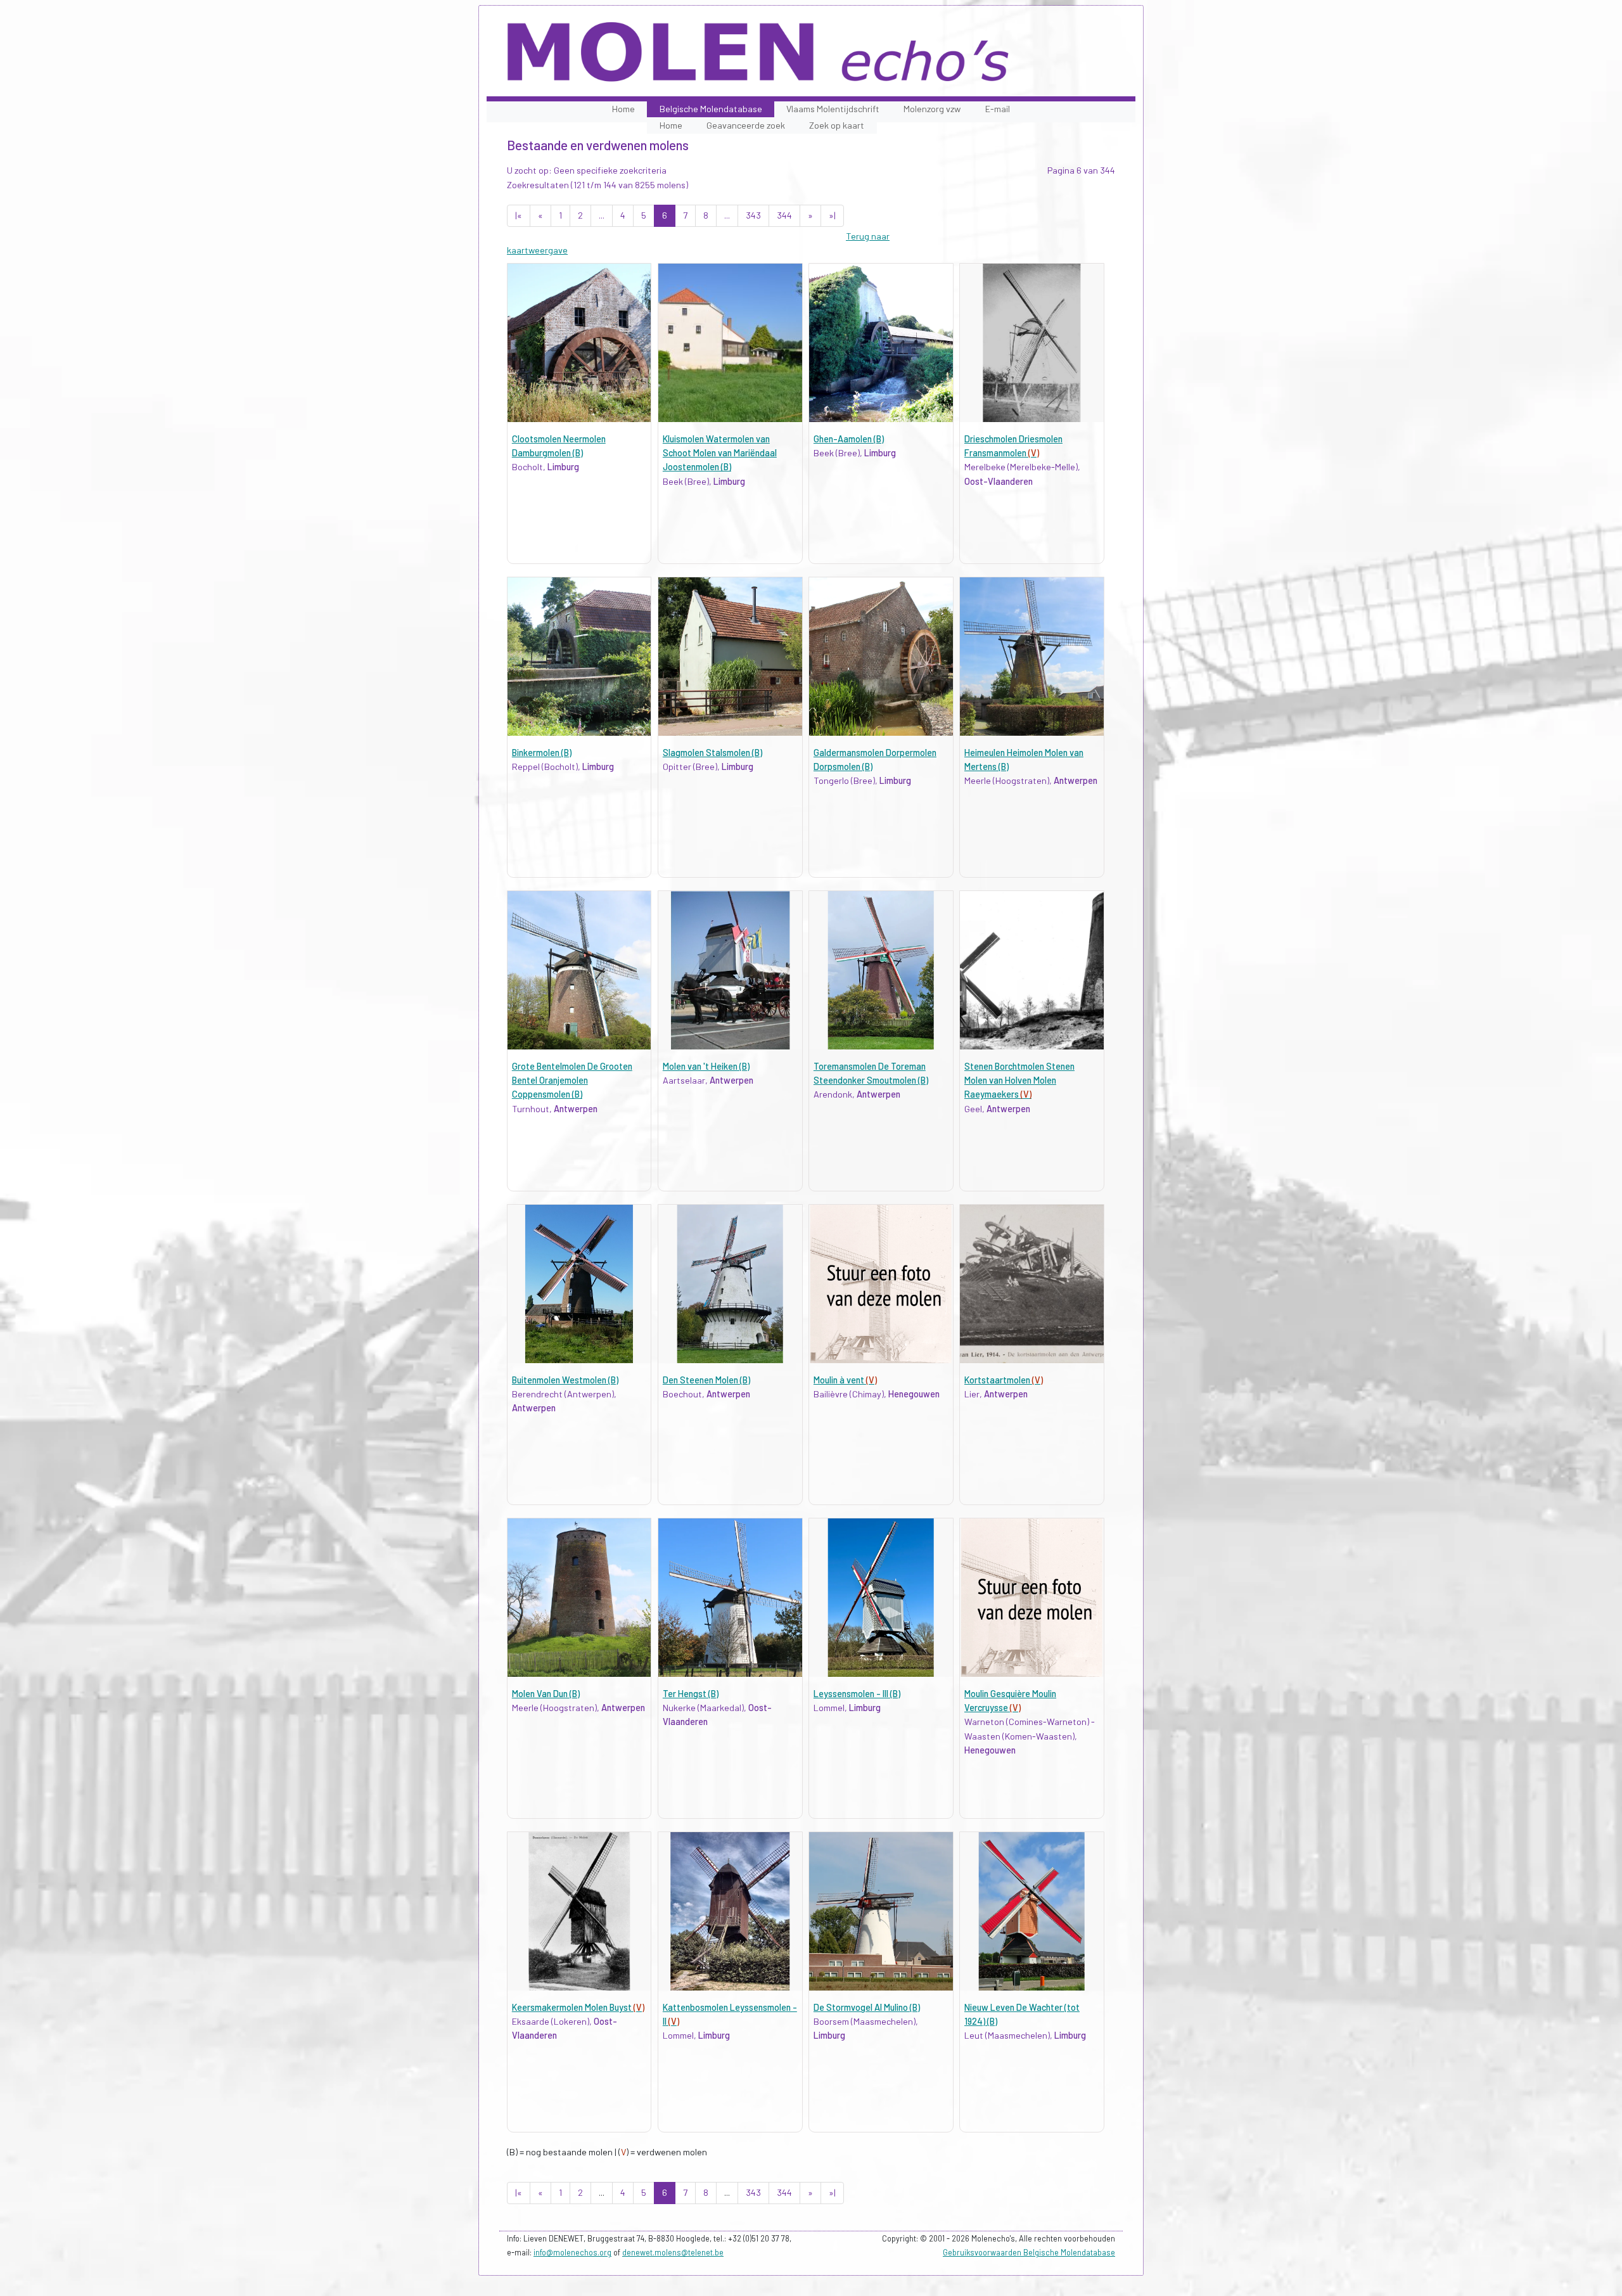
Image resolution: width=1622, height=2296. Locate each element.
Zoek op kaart (837, 125)
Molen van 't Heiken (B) (706, 1066)
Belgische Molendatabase (711, 109)
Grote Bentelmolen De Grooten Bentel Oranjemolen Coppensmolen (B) (572, 1081)
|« (519, 215)
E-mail (998, 109)
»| (832, 215)
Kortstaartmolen (1004, 1380)
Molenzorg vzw (932, 109)
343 (753, 215)
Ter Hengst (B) (691, 1694)
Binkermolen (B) (542, 753)
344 (784, 215)
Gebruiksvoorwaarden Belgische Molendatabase (1029, 2252)
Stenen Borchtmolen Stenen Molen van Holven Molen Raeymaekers (1019, 1081)
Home (623, 109)
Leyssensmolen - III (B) (857, 1694)
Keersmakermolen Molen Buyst (578, 2007)
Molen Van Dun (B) (546, 1694)
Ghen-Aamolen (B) (849, 439)
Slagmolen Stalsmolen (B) (712, 753)
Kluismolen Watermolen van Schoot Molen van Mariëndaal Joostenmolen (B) (720, 453)
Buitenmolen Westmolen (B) (565, 1380)
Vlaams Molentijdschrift (833, 109)
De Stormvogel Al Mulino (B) (867, 2007)
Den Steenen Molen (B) (706, 1380)
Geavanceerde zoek (746, 125)
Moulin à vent (845, 1380)
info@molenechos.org (572, 2252)
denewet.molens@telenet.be (673, 2252)
